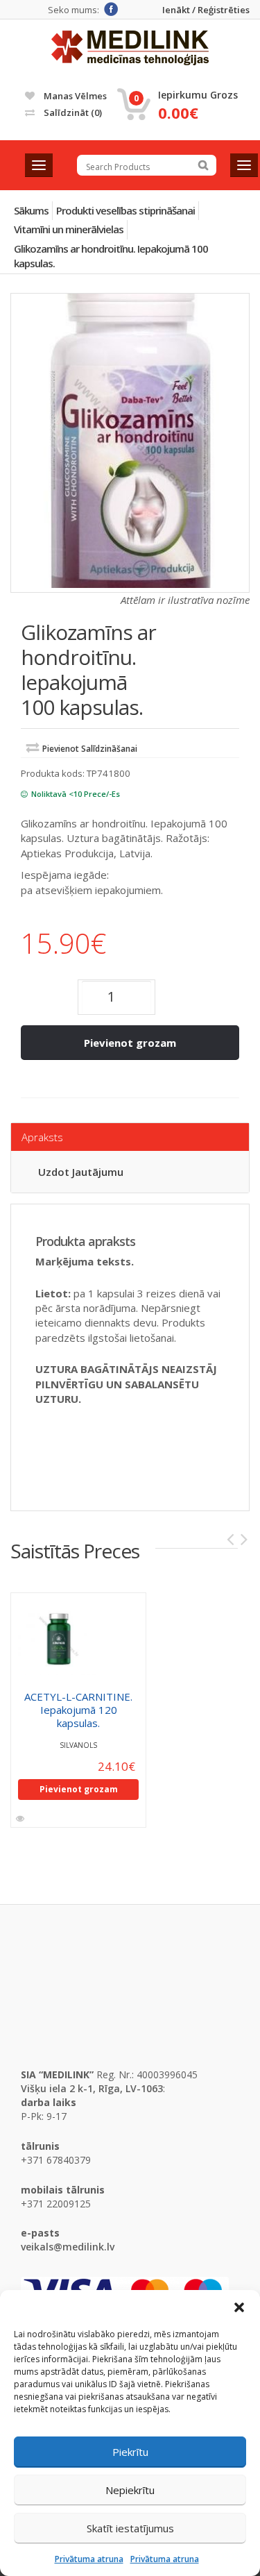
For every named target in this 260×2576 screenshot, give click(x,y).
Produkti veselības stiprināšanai (125, 210)
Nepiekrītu (130, 2490)
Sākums (31, 210)
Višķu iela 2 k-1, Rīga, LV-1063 (92, 2088)
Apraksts (42, 1137)
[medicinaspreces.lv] (130, 48)
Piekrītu (130, 2452)
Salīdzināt (72, 112)
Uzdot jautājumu (81, 1172)
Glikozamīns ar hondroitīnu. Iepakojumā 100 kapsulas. (111, 256)
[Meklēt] (203, 165)
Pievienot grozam (130, 1043)
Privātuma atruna (89, 2559)
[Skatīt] (21, 1819)
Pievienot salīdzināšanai (90, 749)
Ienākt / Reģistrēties (206, 10)
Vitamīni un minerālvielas (69, 229)
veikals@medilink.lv (68, 2247)
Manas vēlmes (74, 96)
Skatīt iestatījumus (130, 2528)
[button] (239, 2307)
